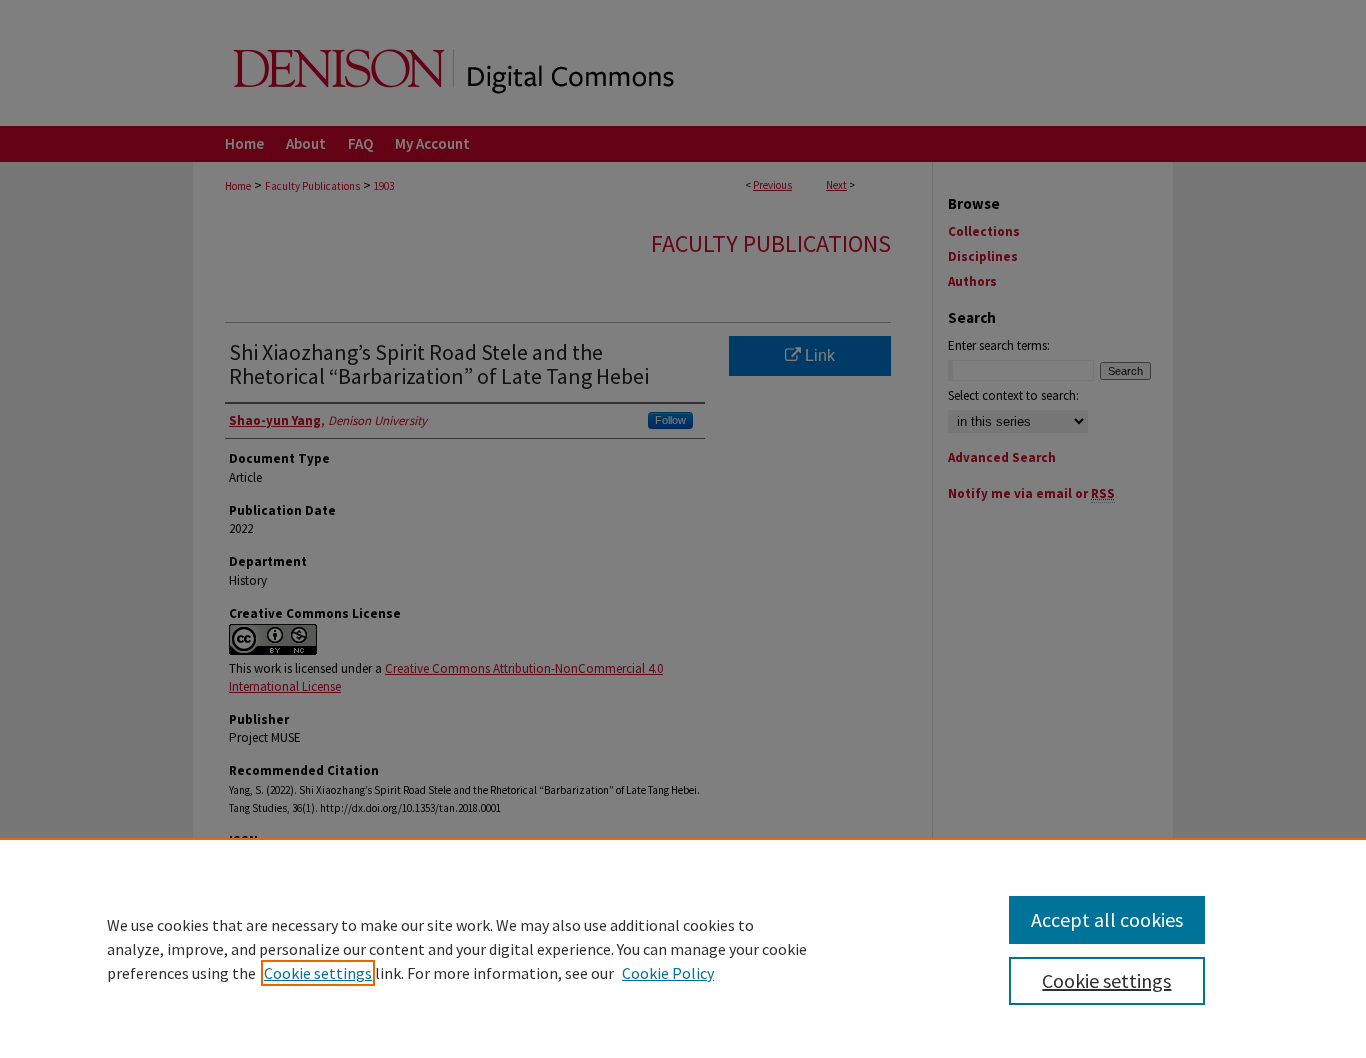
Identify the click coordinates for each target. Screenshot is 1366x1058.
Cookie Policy (668, 973)
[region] (683, 948)
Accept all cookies (1107, 919)
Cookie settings (318, 973)
